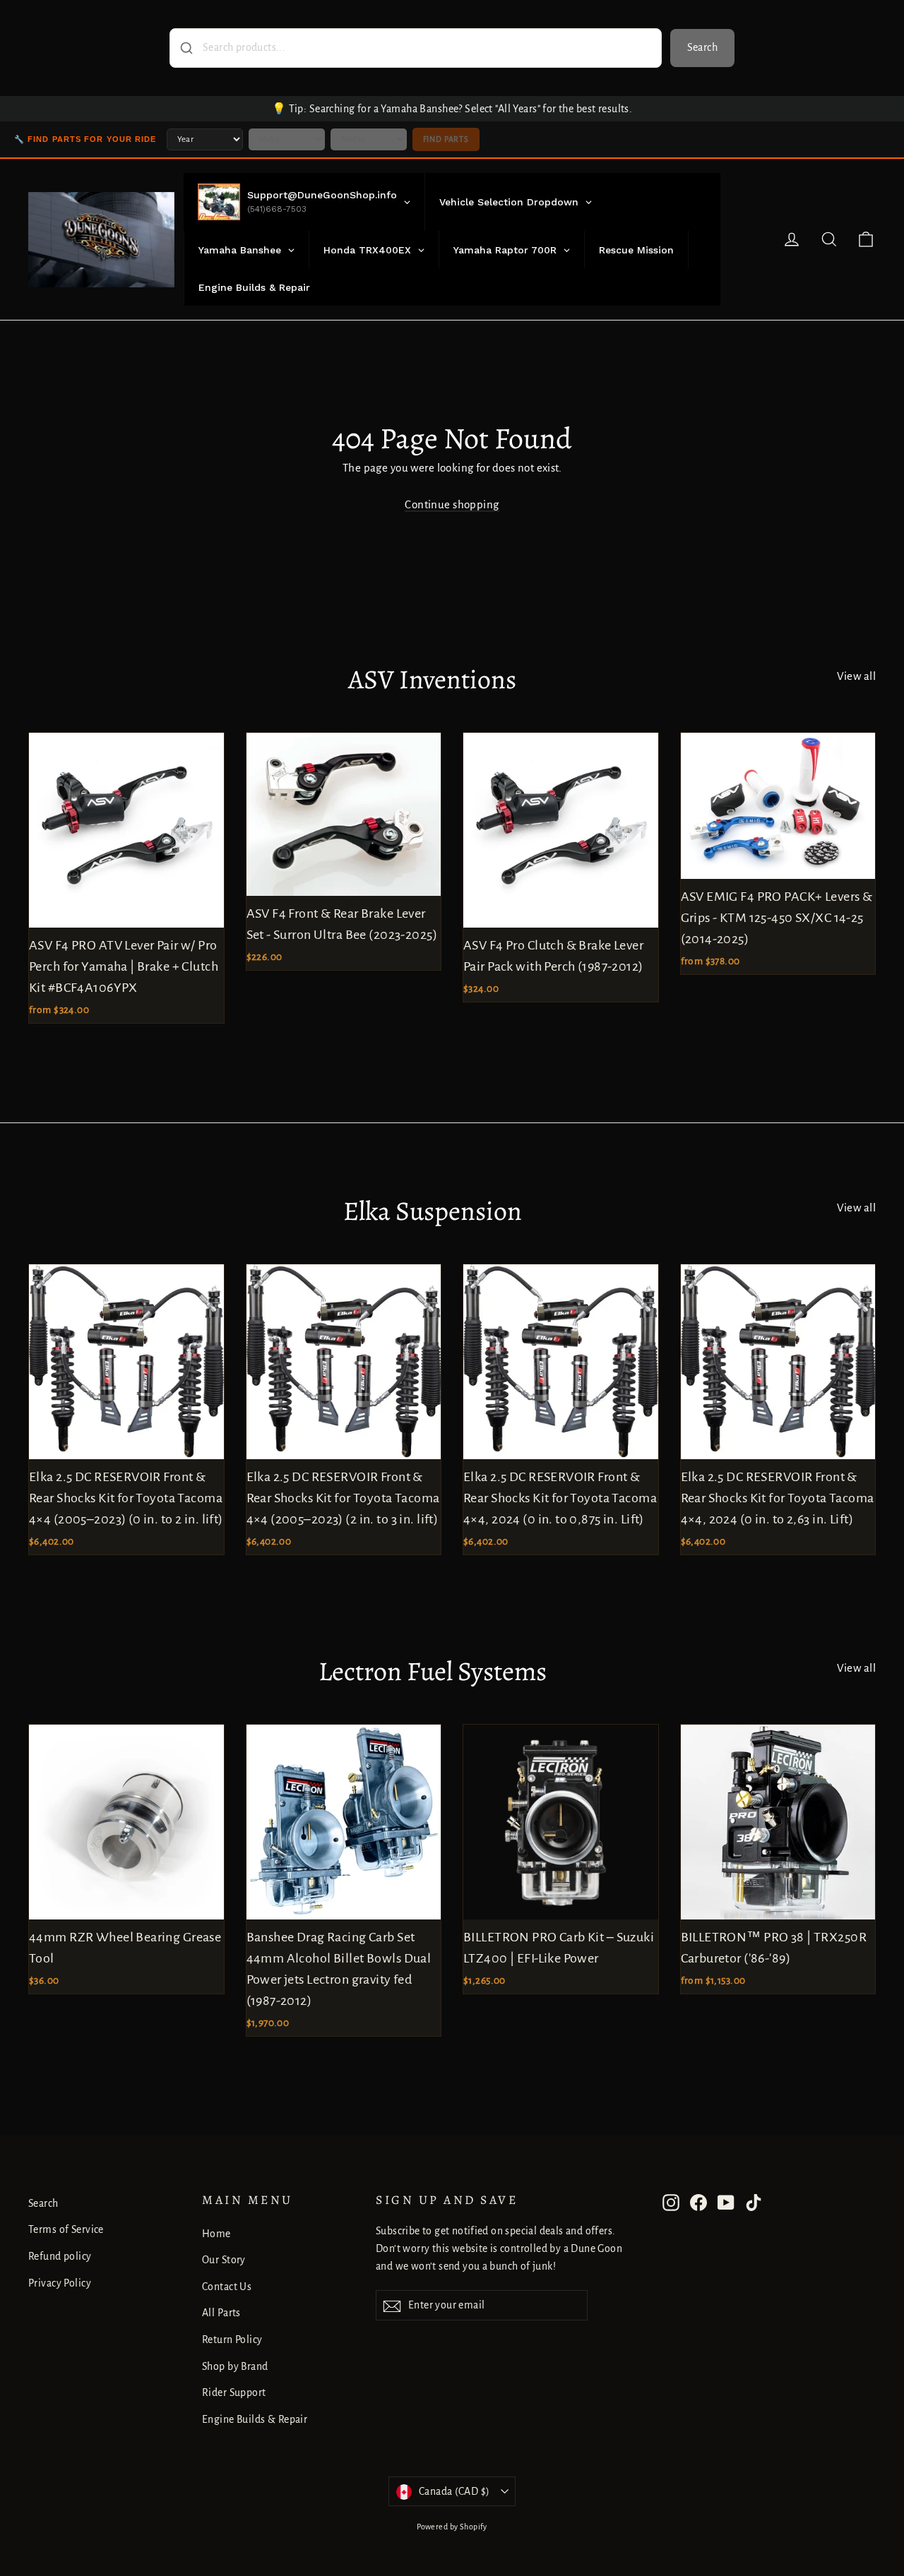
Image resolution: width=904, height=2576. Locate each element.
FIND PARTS (446, 139)
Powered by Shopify (452, 2527)
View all (856, 676)
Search (702, 47)
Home (216, 2234)
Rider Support (234, 2392)
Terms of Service (66, 2229)
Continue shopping (452, 504)
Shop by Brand (235, 2366)
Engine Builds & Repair (255, 2419)
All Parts (221, 2313)
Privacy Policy (60, 2283)
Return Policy (232, 2340)
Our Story (224, 2260)
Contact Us (227, 2287)
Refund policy (60, 2256)
